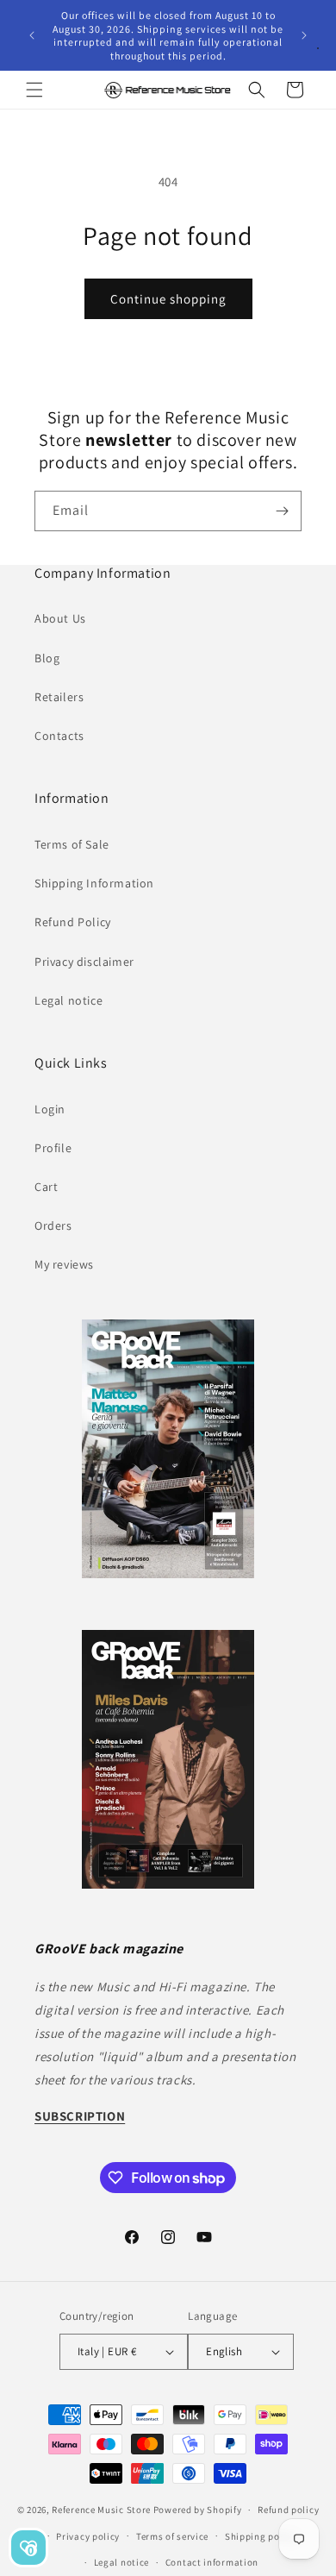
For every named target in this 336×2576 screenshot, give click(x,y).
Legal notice (68, 1000)
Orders (53, 1225)
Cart (46, 1187)
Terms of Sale (72, 844)
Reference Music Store (101, 2510)
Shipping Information (94, 883)
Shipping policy (261, 2536)
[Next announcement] (304, 35)
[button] (34, 90)
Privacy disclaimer (84, 962)
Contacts (59, 736)
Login (50, 1109)
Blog (47, 658)
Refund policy (288, 2510)
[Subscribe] (282, 511)
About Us (60, 618)
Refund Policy (73, 922)
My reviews (64, 1264)
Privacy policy (88, 2536)
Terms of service (172, 2536)
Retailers (59, 697)
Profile (53, 1148)
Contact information (212, 2562)
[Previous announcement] (32, 35)
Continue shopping (168, 299)
